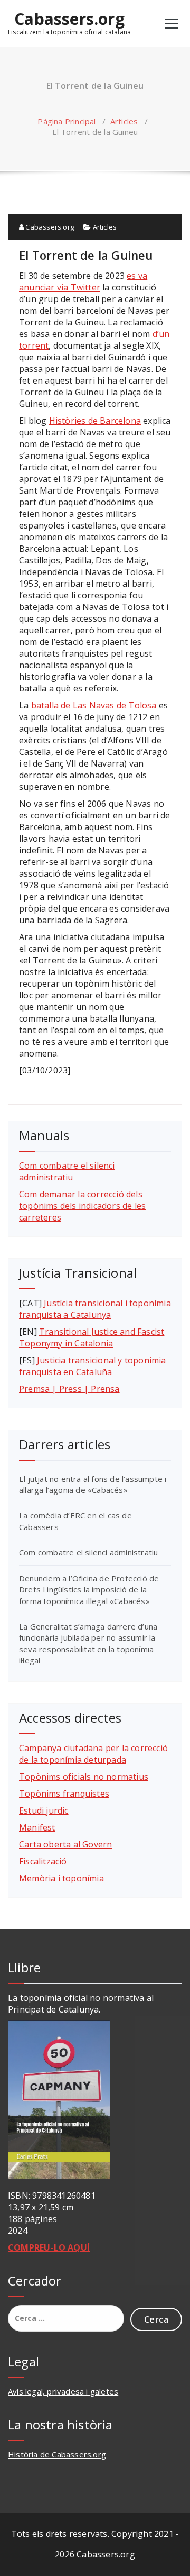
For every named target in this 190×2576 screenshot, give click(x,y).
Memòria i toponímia (61, 1878)
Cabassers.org (69, 19)
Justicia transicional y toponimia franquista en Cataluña (93, 1366)
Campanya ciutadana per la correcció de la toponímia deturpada (93, 1754)
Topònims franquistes (64, 1794)
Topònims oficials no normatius (84, 1777)
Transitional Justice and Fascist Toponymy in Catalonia (92, 1337)
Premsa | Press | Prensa (69, 1389)
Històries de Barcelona (95, 421)
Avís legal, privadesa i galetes (63, 2391)
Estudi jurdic (44, 1810)
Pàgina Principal (66, 121)
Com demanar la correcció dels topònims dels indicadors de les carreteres (82, 1206)
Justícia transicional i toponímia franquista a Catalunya (95, 1309)
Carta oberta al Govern (65, 1844)
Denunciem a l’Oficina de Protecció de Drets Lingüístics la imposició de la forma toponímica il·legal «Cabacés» (89, 1590)
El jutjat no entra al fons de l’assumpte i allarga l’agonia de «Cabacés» (93, 1484)
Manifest (37, 1827)
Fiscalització (43, 1861)
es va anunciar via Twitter (83, 281)
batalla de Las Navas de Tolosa (94, 705)
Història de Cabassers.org (57, 2454)
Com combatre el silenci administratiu (67, 1171)
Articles (124, 121)
